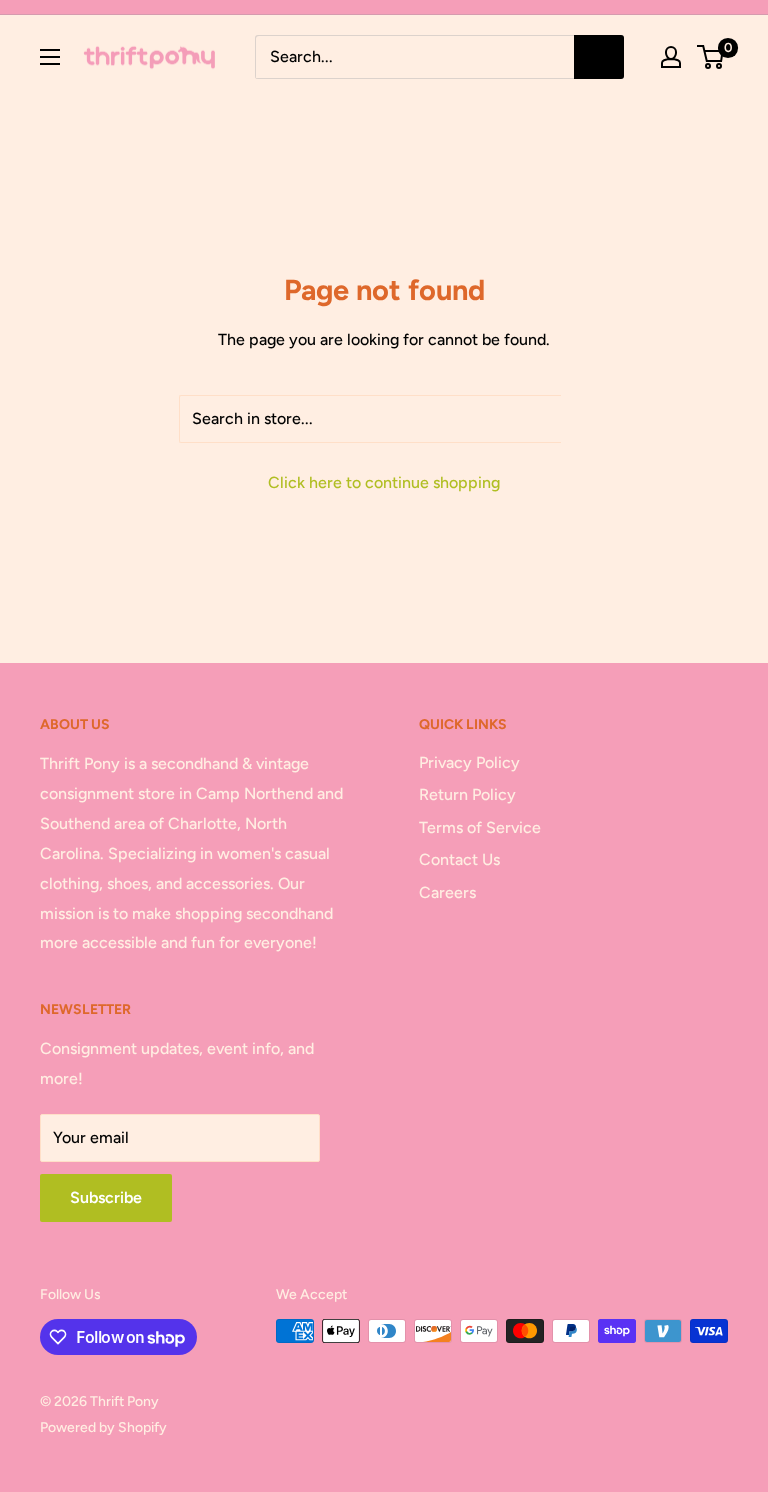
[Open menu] (50, 57)
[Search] (599, 57)
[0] (711, 57)
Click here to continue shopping (384, 482)
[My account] (671, 57)
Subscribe (106, 1197)
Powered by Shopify (103, 1427)
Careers (447, 892)
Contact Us (459, 859)
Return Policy (467, 794)
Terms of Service (480, 827)
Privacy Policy (469, 762)
